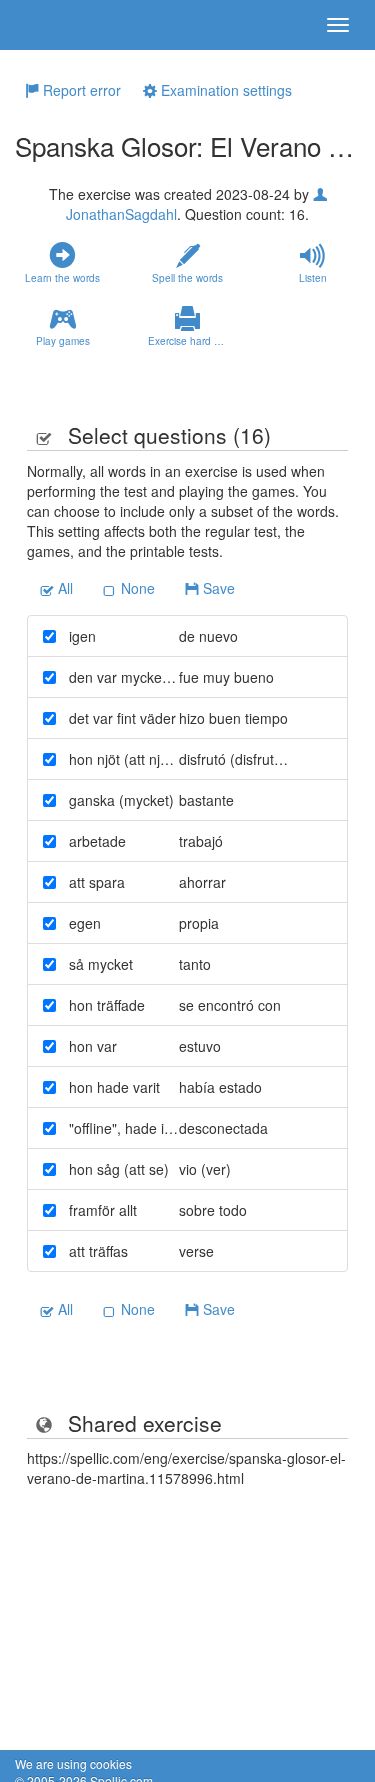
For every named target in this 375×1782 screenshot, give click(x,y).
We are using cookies (73, 1763)
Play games (63, 341)
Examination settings (224, 90)
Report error (80, 90)
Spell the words (187, 278)
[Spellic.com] (50, 25)
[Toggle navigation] (338, 25)
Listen (313, 278)
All (63, 588)
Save (217, 588)
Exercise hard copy (191, 341)
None (136, 588)
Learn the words (62, 278)
